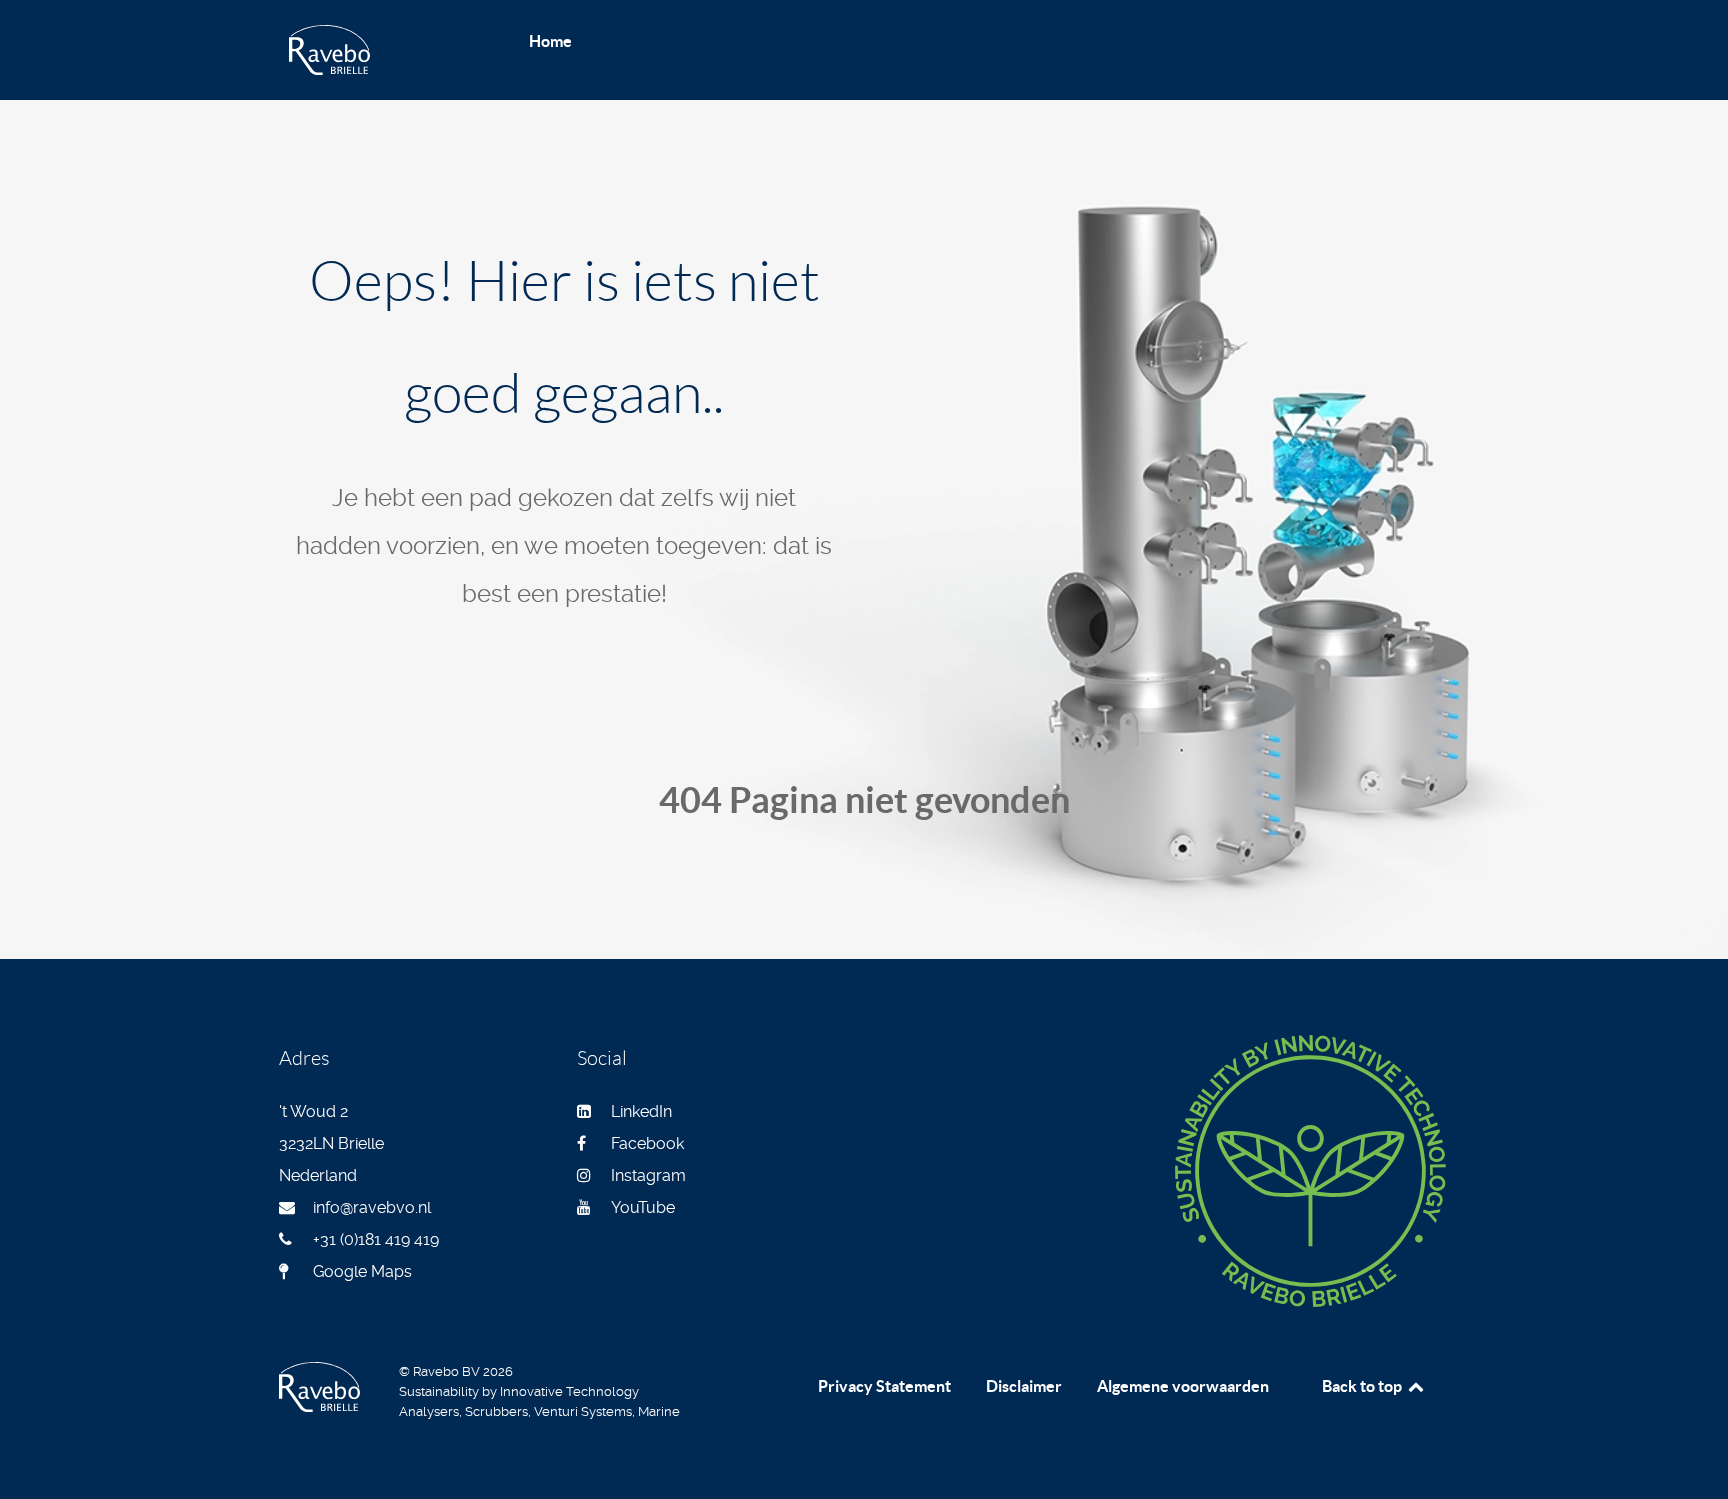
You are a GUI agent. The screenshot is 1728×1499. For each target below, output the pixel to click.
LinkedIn (641, 1111)
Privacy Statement (884, 1386)
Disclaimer (1024, 1386)
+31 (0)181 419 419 (376, 1239)
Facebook (647, 1143)
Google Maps (362, 1271)
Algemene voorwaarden (1183, 1386)
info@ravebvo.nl (372, 1207)
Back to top (1363, 1386)
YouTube (643, 1207)
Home (550, 41)
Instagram (648, 1175)
